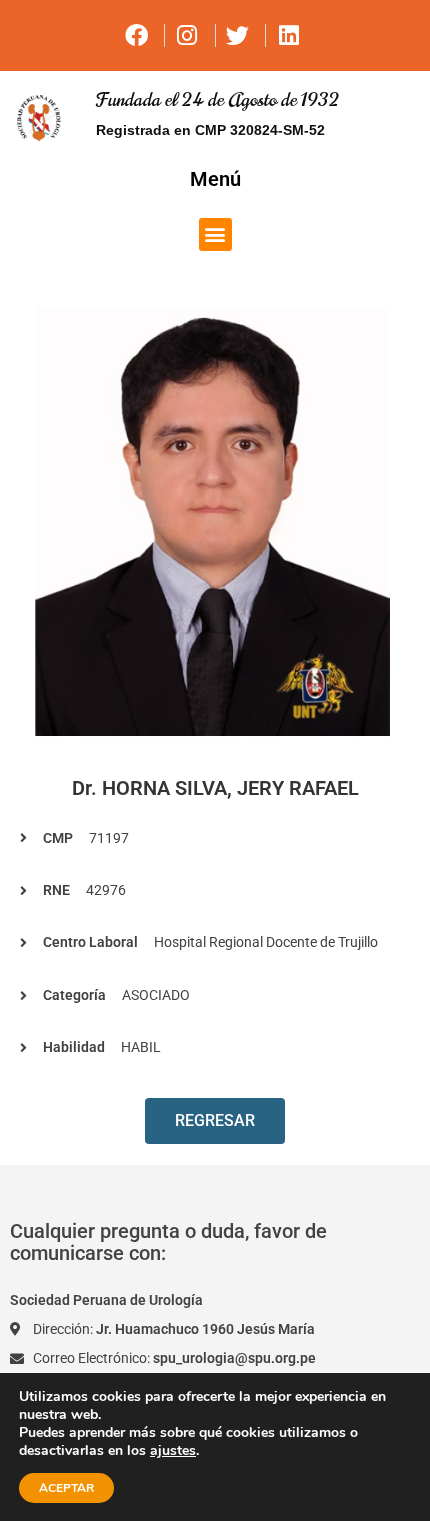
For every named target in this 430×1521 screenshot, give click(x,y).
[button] (215, 234)
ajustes (173, 1451)
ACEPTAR (66, 1488)
